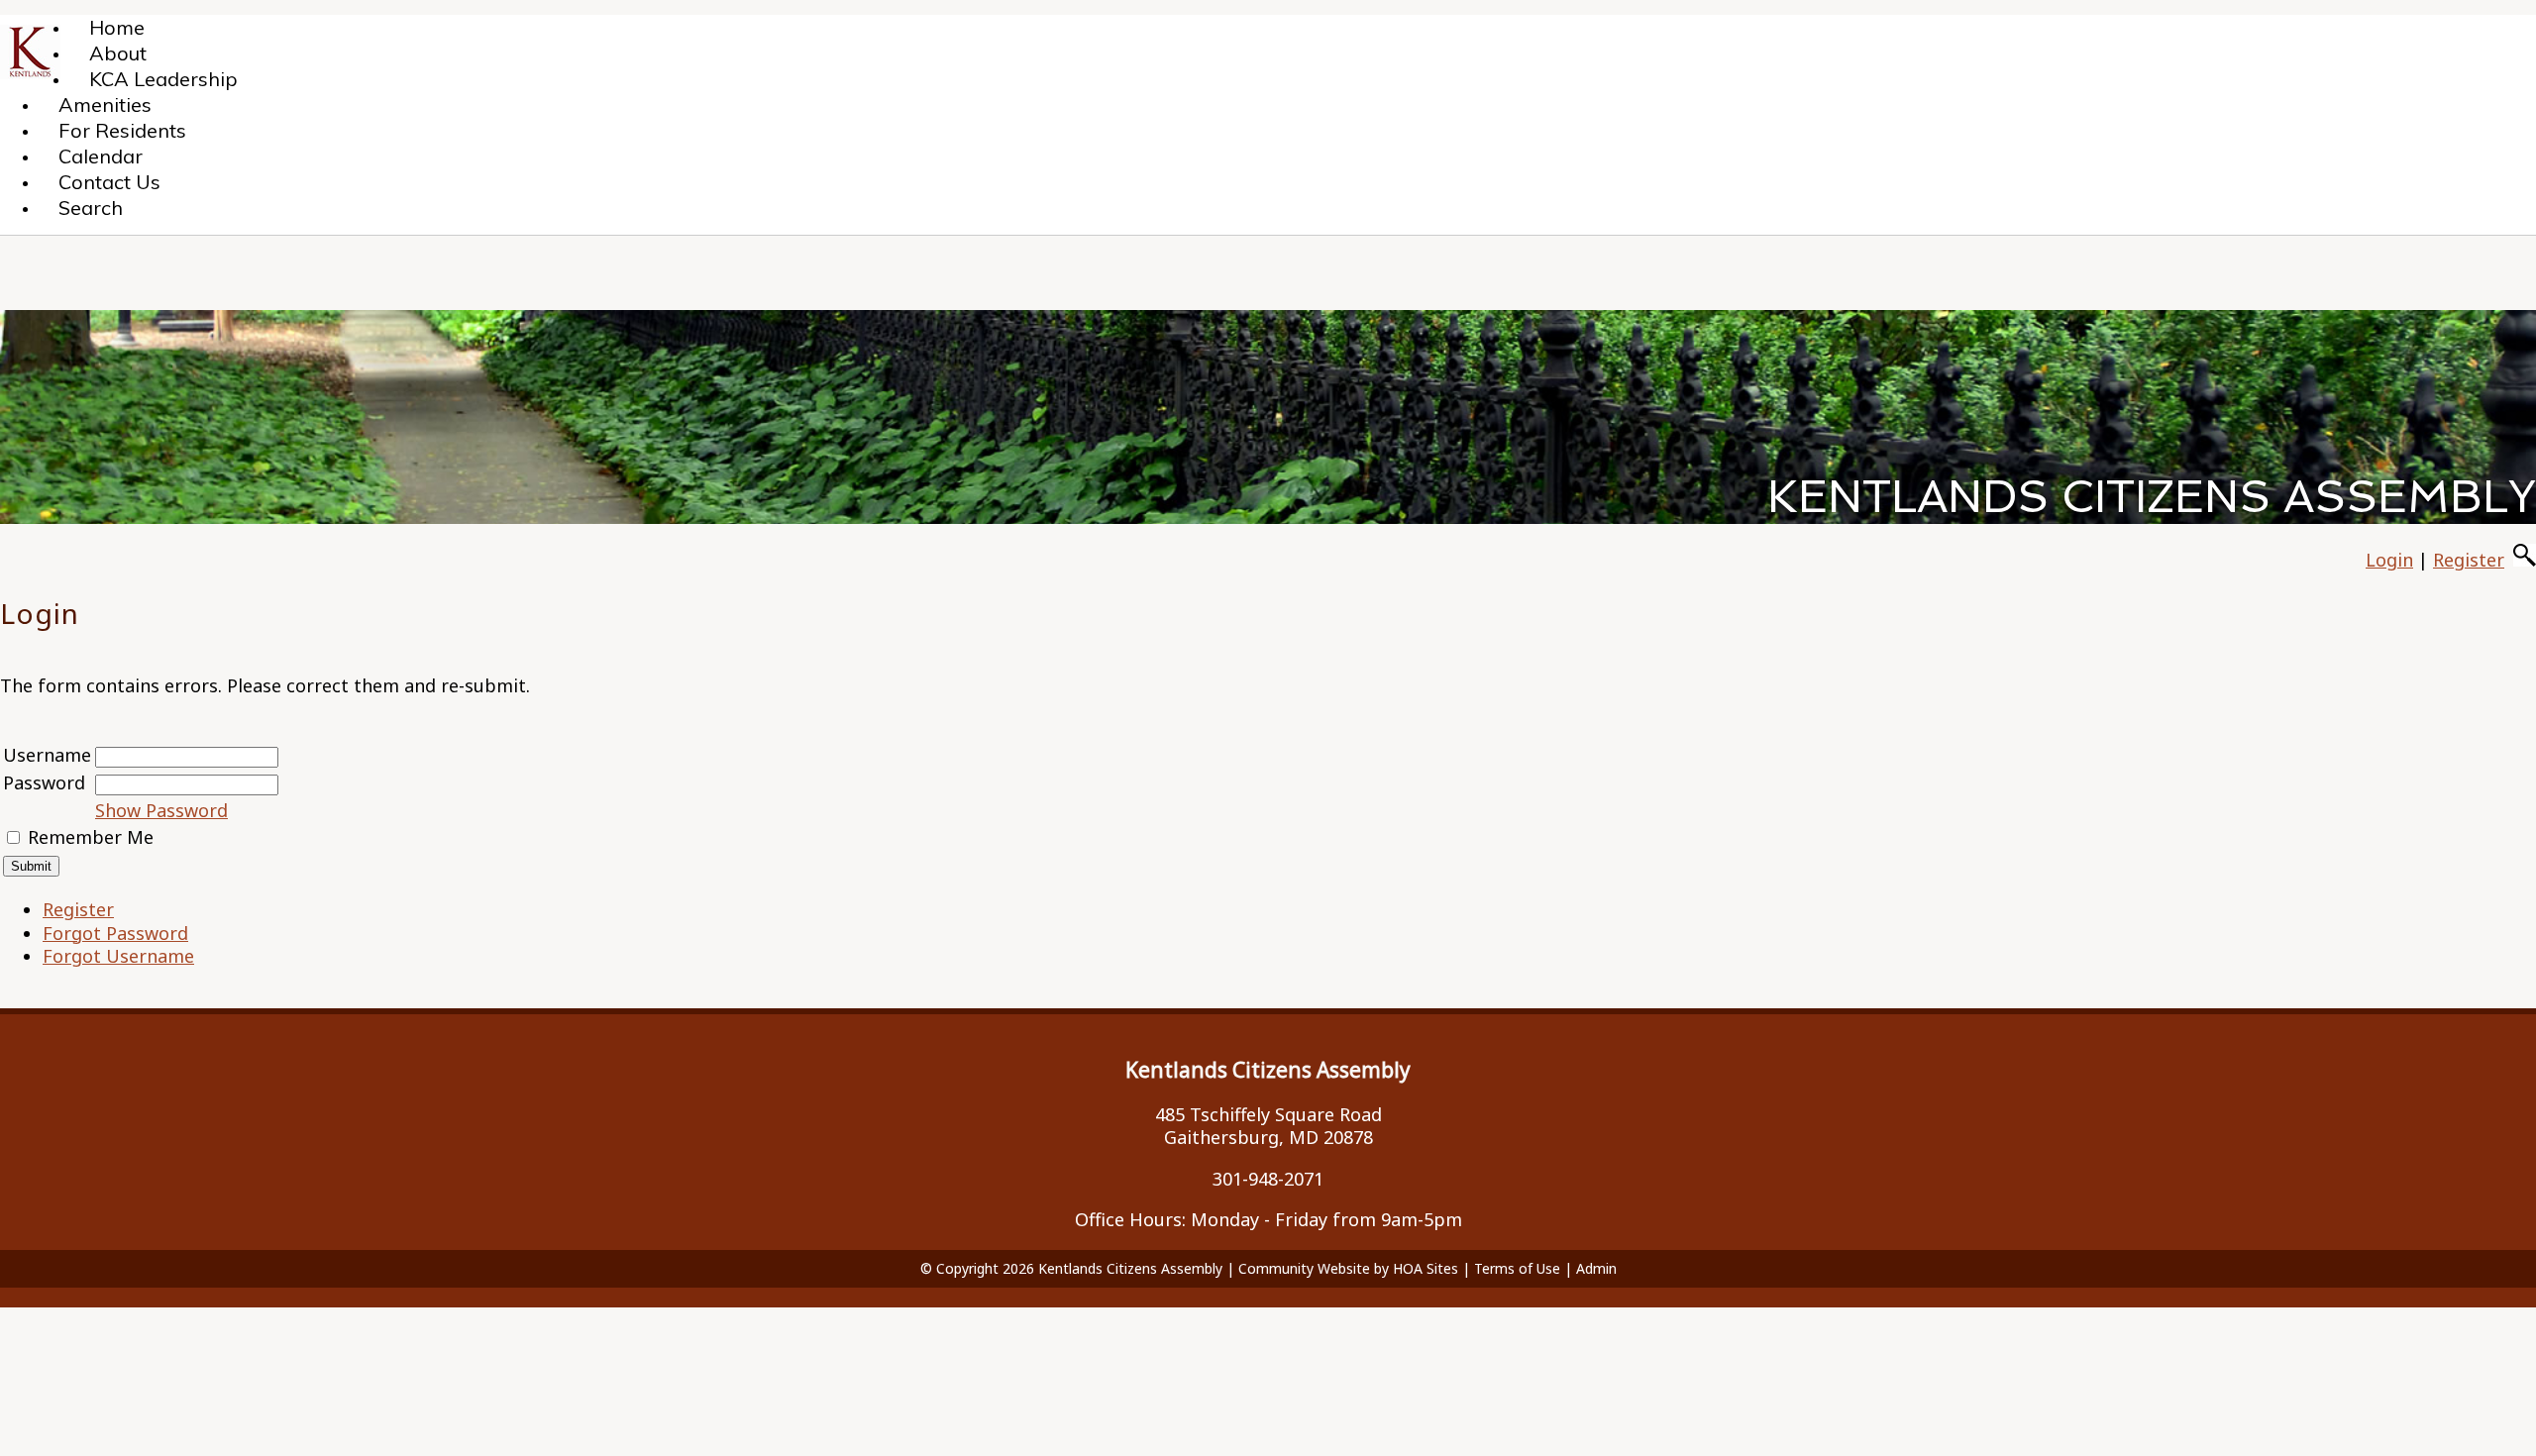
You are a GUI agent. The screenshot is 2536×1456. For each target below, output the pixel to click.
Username (47, 755)
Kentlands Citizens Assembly (1130, 1268)
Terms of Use (1517, 1268)
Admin (1596, 1268)
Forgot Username (118, 956)
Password (44, 782)
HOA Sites (1426, 1268)
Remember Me (91, 837)
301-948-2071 (1268, 1179)
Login (2389, 560)
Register (2469, 560)
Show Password (161, 810)
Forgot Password (115, 933)
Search (91, 208)
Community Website (1304, 1268)
